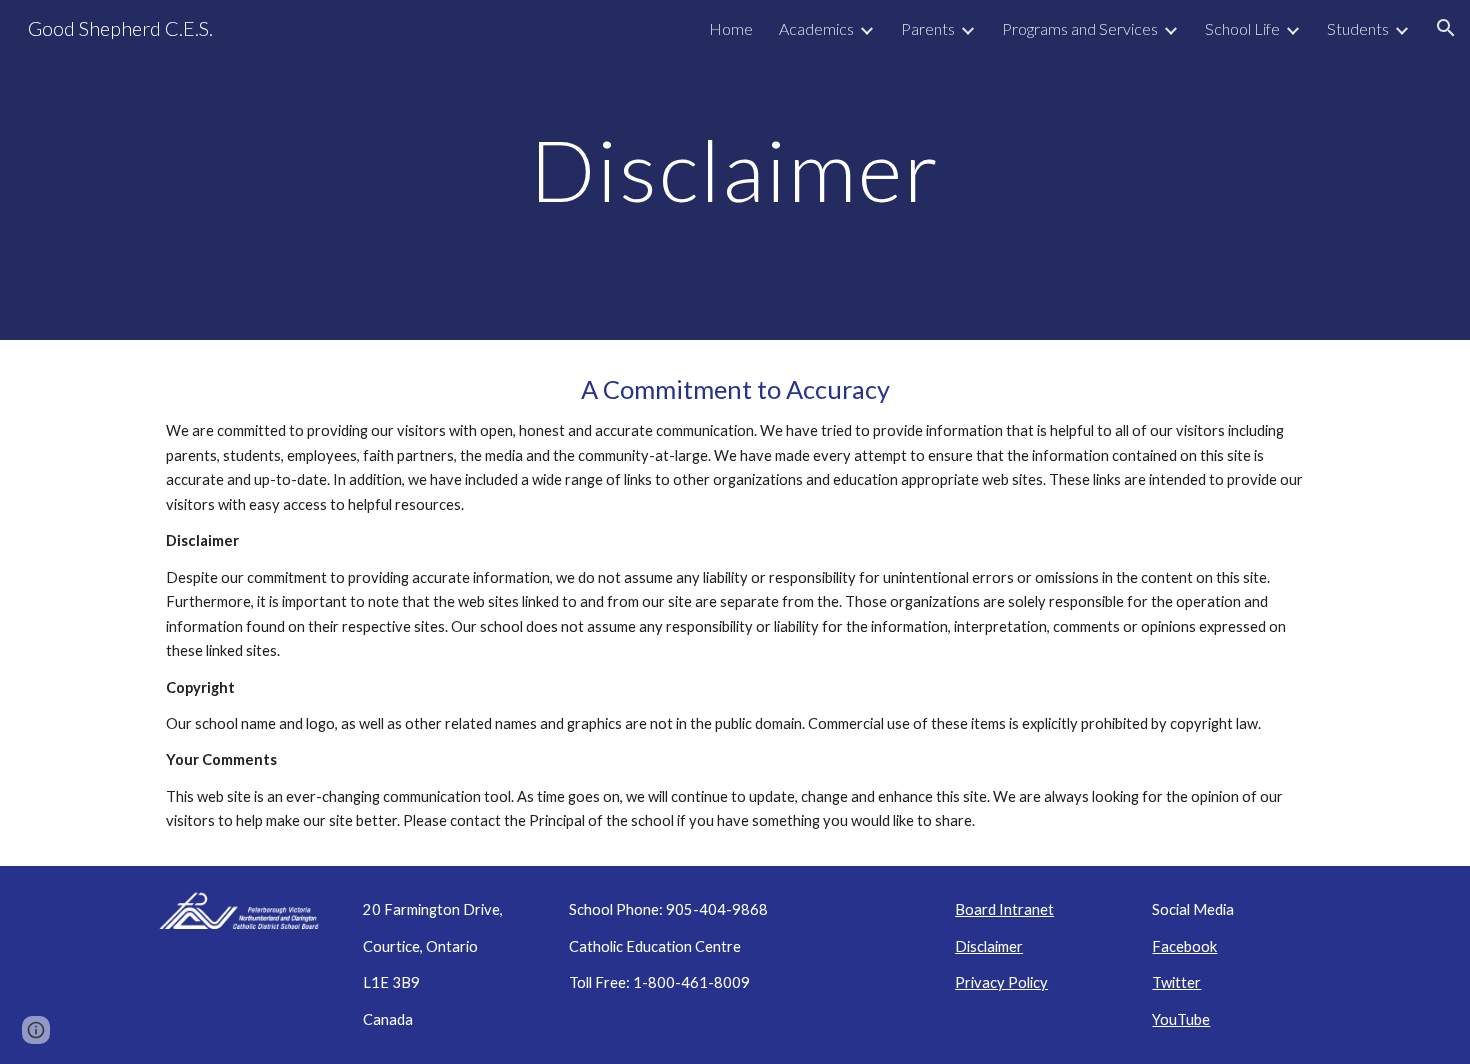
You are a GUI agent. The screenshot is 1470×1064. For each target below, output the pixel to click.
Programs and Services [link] (1080, 28)
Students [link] (1358, 28)
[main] (735, 169)
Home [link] (731, 28)
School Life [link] (1242, 28)
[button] (1446, 28)
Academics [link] (816, 28)
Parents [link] (928, 28)
